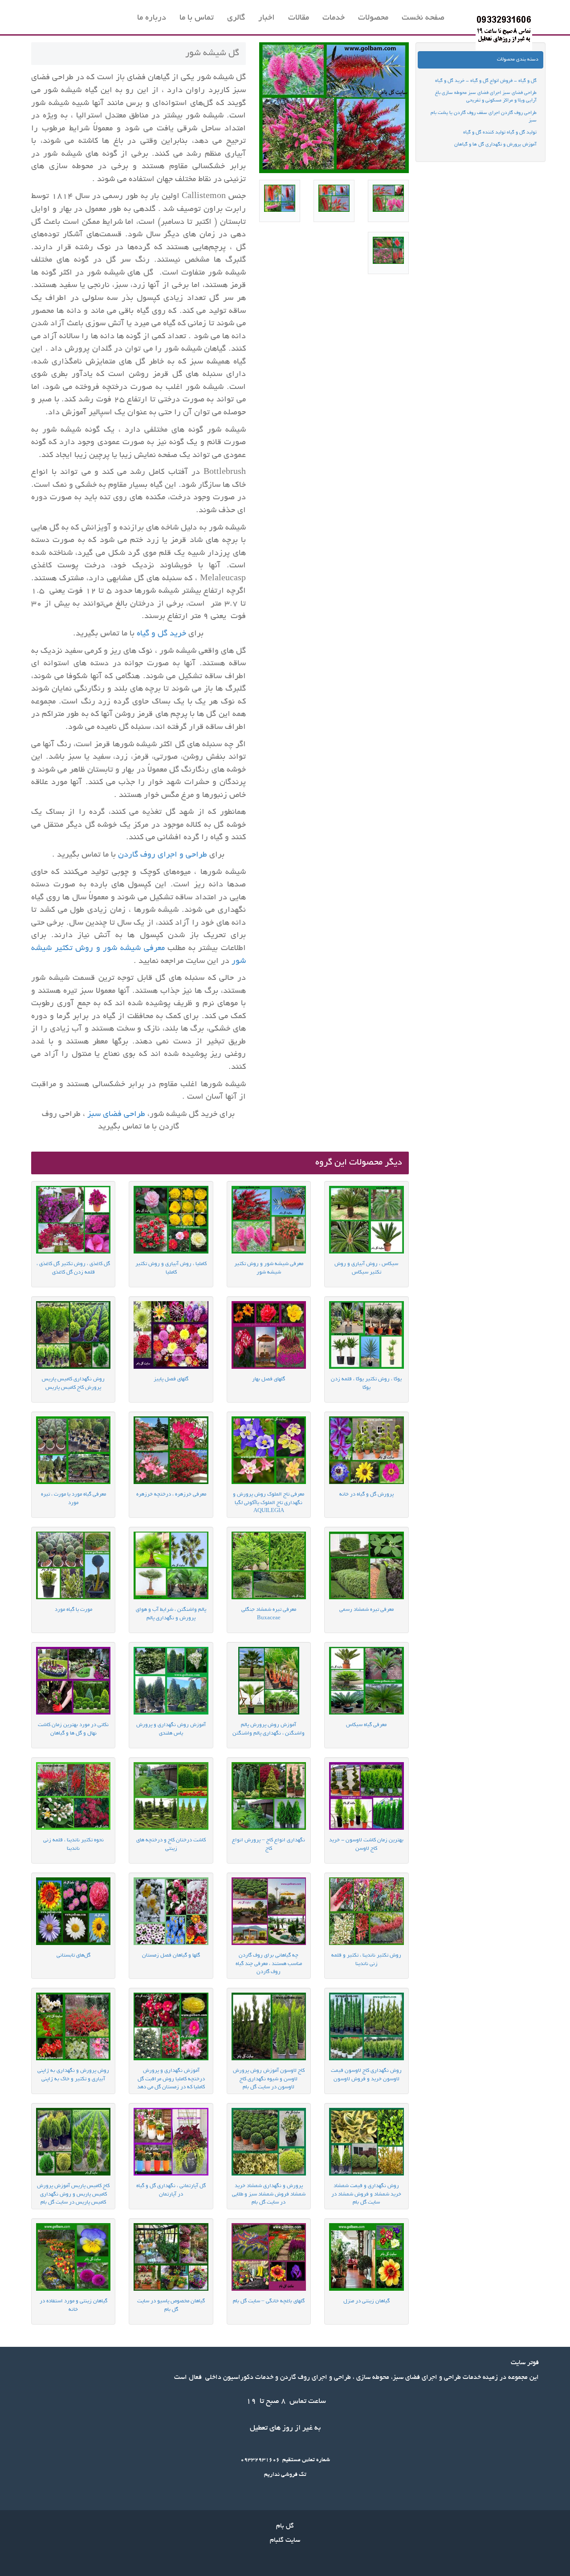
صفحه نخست (423, 18)
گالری (236, 18)
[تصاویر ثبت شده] (388, 201)
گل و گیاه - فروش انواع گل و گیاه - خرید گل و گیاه (486, 81)
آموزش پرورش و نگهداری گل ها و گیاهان (495, 145)
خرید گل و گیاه (160, 634)
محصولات (373, 18)
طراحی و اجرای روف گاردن (164, 855)
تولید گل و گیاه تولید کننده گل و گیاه (500, 133)
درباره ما (152, 18)
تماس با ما (197, 18)
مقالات (299, 18)
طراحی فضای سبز (116, 1115)
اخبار (267, 18)
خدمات (334, 18)
